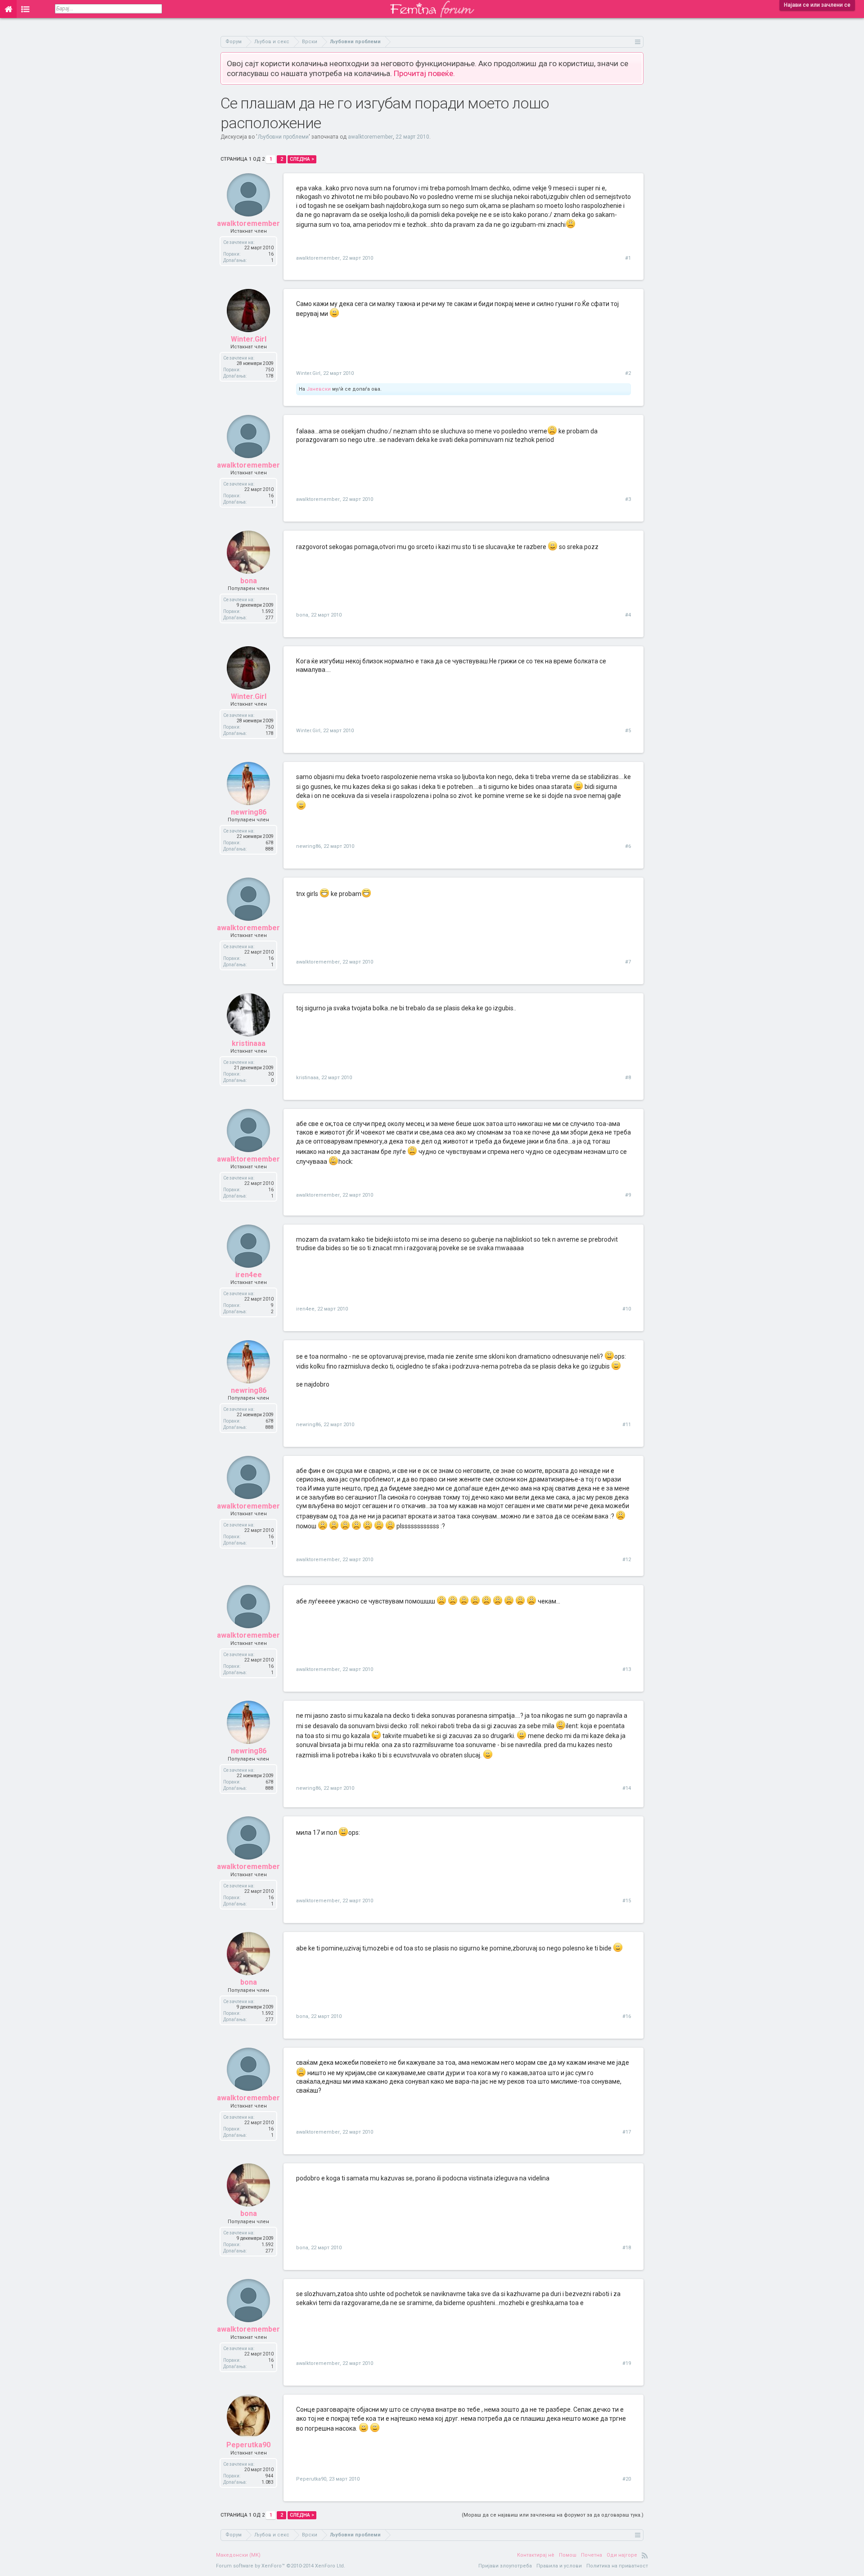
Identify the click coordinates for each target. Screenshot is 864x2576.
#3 (628, 499)
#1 (628, 258)
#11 (627, 1425)
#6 (628, 846)
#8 (628, 1078)
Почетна (592, 2555)
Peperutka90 (248, 2445)
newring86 (249, 812)
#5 (628, 731)
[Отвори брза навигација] (638, 42)
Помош (568, 2555)
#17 (627, 2132)
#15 (627, 1901)
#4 (628, 615)
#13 (627, 1669)
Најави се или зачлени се (817, 5)
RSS (645, 2555)
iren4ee (249, 1275)
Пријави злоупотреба (505, 2566)
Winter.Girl (249, 339)
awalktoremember (370, 137)
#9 (628, 1195)
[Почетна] (8, 9)
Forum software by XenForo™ (281, 2566)
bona (249, 581)
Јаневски (319, 389)
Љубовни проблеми (283, 137)
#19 (627, 2363)
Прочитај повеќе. (424, 73)
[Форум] (25, 9)
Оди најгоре (622, 2555)
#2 (628, 373)
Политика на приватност (617, 2566)
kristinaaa (249, 1043)
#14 (627, 1788)
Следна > (302, 159)
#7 (628, 962)
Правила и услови (559, 2566)
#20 (627, 2479)
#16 (627, 2016)
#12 (627, 1560)
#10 (627, 1309)
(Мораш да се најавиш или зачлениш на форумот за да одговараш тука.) (553, 2515)
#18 (627, 2248)
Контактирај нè (536, 2555)
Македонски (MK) (238, 2555)
